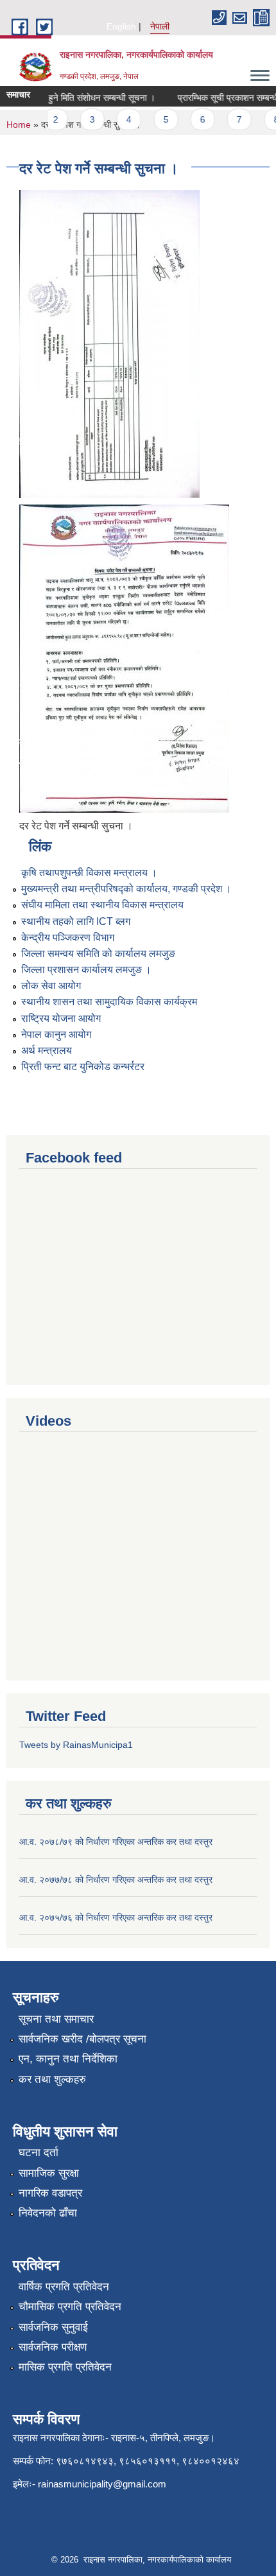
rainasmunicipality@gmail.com (102, 2484)
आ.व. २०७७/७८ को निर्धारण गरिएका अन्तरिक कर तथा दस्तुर (116, 1880)
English (121, 26)
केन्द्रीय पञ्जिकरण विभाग (68, 938)
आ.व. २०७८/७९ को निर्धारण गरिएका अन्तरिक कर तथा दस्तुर (116, 1842)
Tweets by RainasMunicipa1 (76, 1745)
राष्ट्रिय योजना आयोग (61, 1018)
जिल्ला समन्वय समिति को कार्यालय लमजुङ (98, 954)
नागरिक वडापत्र (50, 2193)
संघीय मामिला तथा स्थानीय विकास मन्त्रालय (102, 905)
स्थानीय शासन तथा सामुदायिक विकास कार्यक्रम (109, 1002)
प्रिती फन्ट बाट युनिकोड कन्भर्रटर (83, 1067)
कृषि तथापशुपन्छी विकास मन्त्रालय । (89, 873)
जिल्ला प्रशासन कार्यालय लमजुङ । (86, 970)
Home (19, 125)
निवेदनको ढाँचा (48, 2213)
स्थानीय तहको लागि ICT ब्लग (76, 921)
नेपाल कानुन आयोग (56, 1034)
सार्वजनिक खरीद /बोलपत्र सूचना (82, 2039)
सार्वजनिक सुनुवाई (53, 2327)
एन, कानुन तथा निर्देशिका (68, 2059)
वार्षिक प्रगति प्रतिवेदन (64, 2287)
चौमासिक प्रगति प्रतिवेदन (70, 2307)
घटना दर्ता (39, 2153)
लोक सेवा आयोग (51, 986)
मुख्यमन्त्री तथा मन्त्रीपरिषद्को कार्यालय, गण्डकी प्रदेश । (126, 889)
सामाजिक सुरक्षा (49, 2173)
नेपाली (160, 26)
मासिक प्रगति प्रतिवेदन (65, 2367)
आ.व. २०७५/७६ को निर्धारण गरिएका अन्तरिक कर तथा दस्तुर (116, 1917)
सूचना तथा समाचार (56, 2019)
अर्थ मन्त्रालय (47, 1050)
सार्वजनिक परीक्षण (53, 2347)
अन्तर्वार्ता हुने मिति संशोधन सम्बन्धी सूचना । (78, 98)
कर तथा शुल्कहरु (52, 2079)
